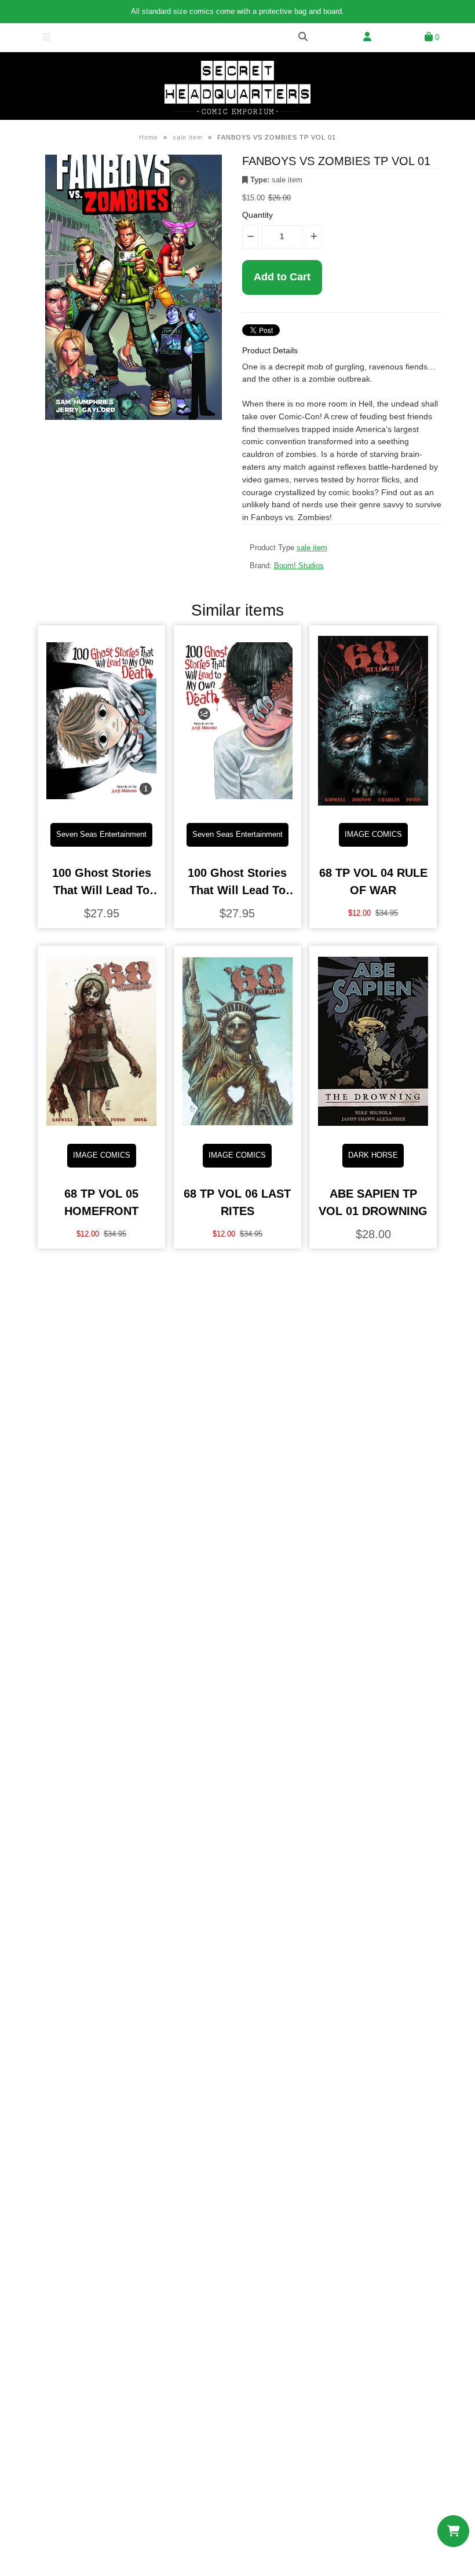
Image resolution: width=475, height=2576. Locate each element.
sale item (188, 137)
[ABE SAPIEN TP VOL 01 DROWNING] (373, 1126)
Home (149, 137)
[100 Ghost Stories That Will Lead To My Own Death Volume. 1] (101, 805)
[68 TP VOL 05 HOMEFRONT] (101, 1126)
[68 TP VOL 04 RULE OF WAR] (373, 805)
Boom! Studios (299, 566)
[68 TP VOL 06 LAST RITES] (237, 1126)
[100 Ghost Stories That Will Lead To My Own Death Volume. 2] (237, 805)
